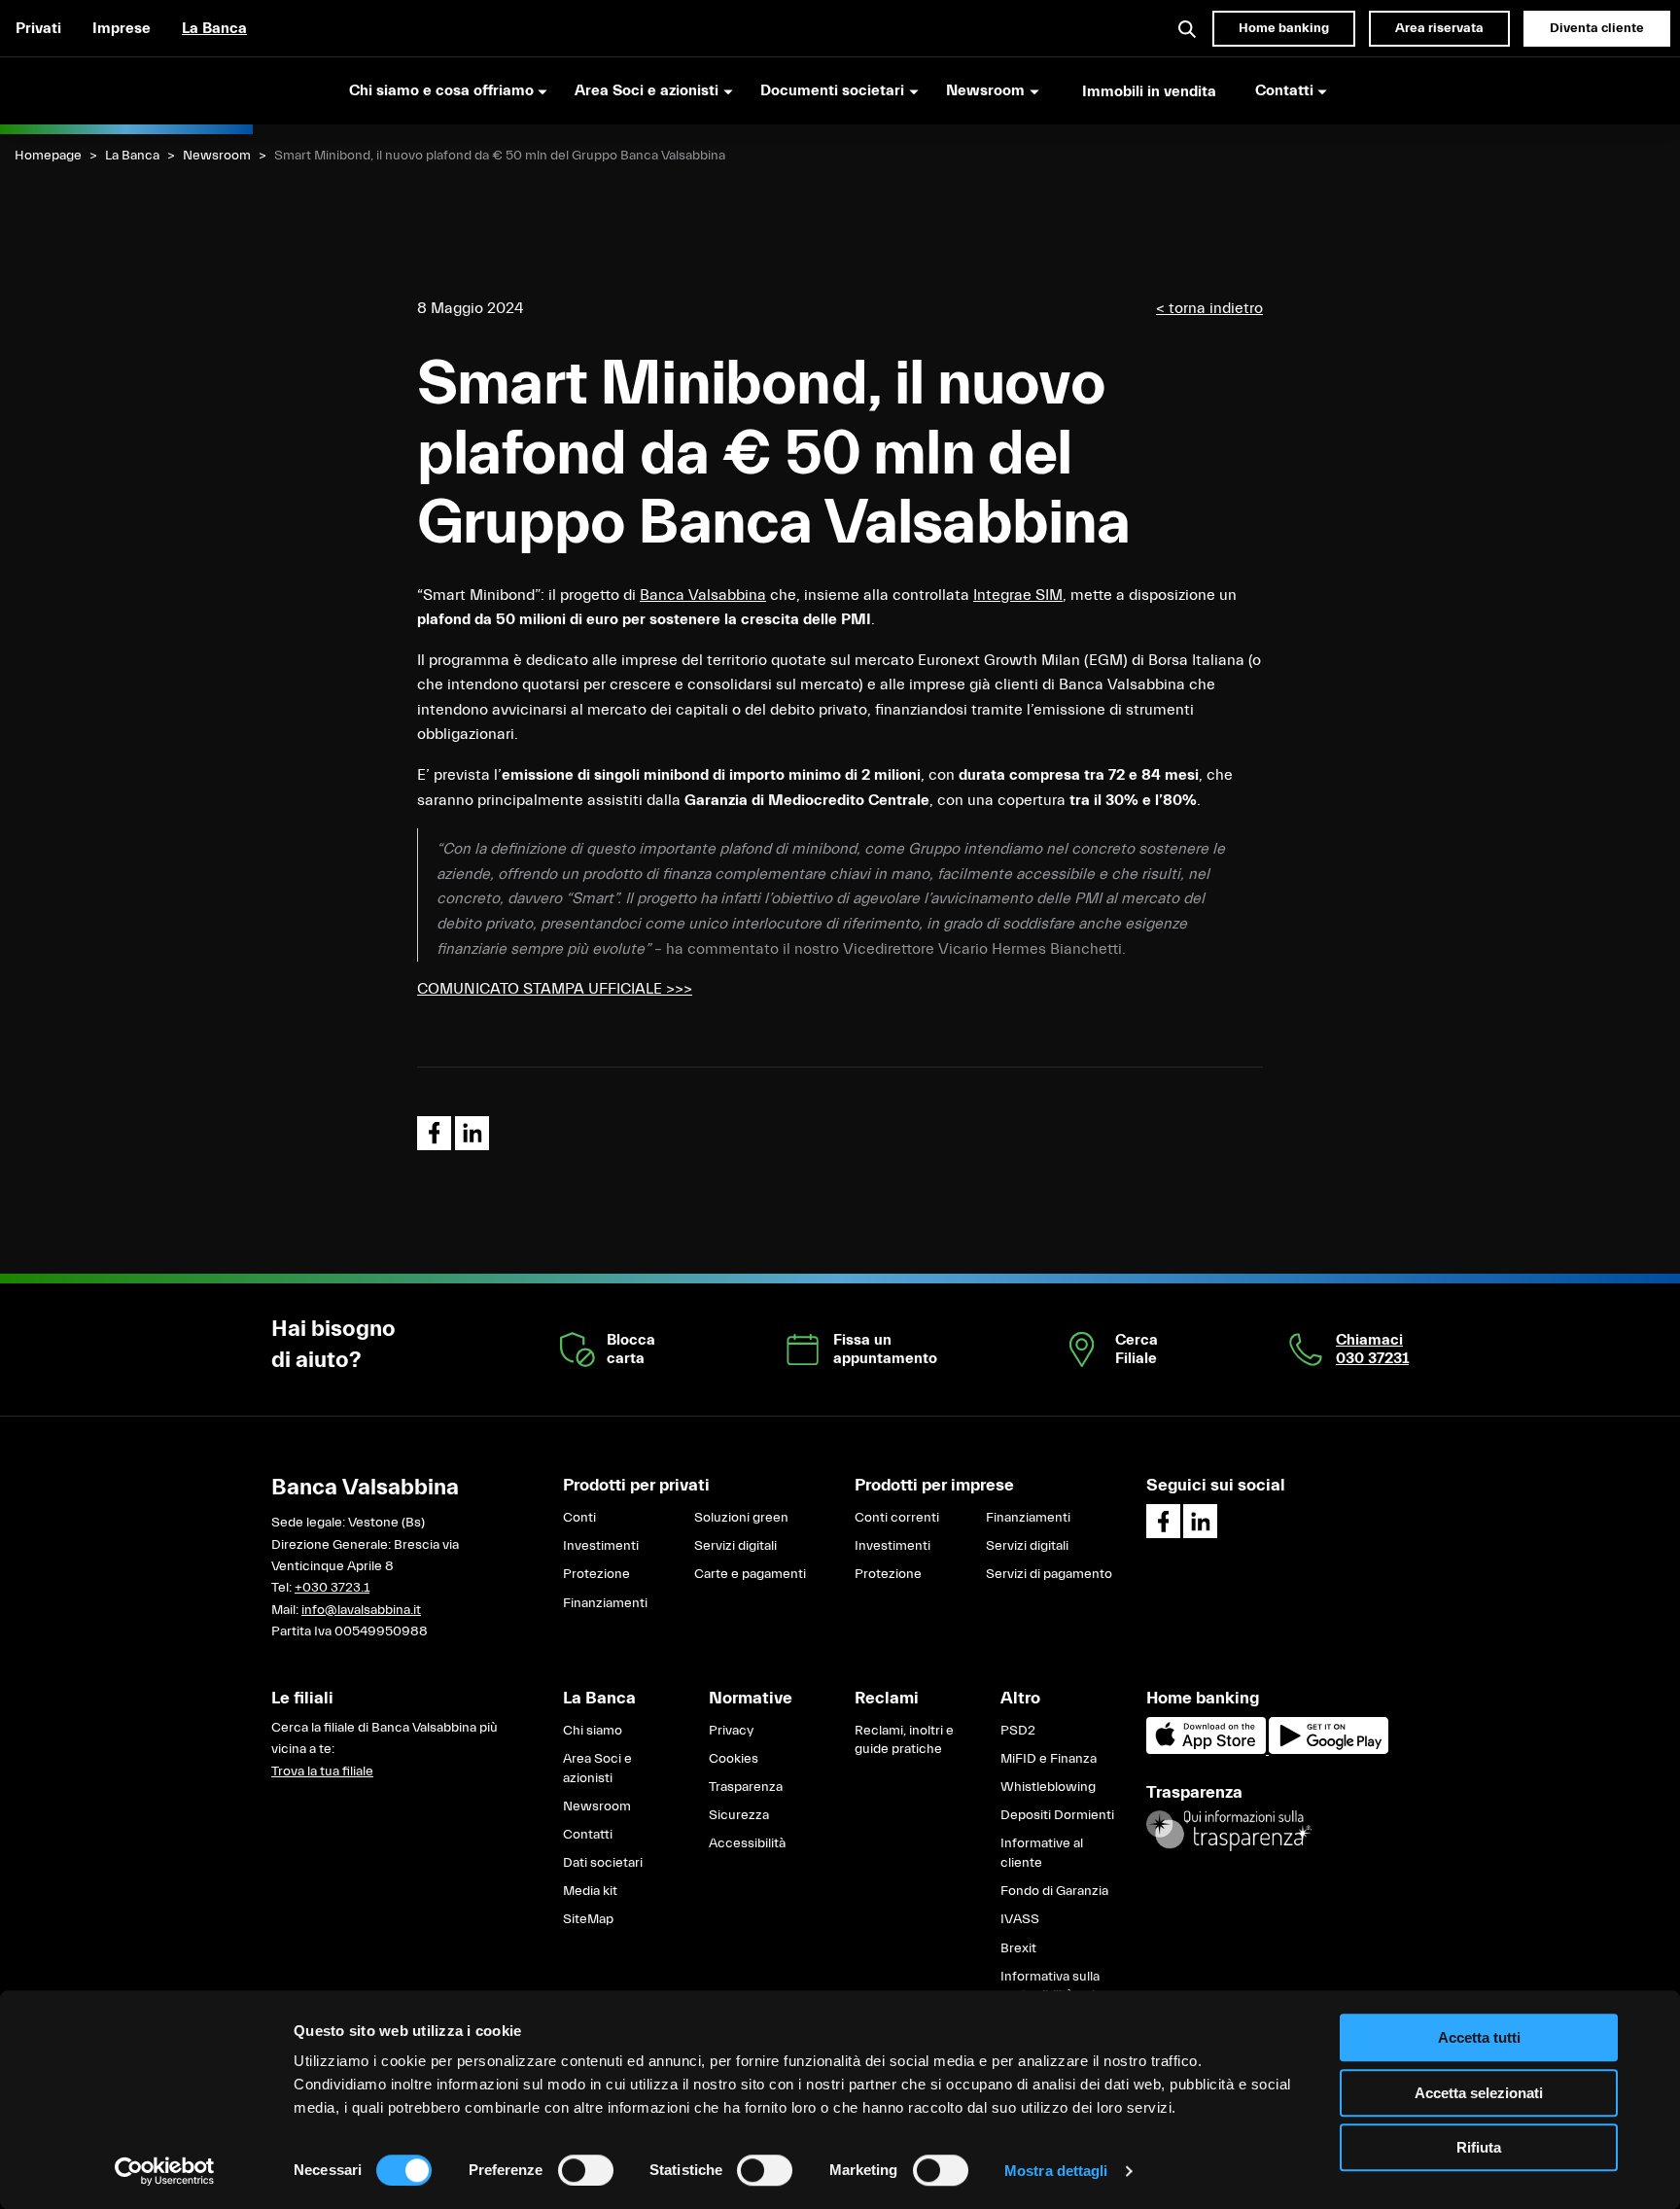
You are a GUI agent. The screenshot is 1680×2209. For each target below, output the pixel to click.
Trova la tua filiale (322, 1771)
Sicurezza (739, 1815)
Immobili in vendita (1149, 91)
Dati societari (603, 1863)
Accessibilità (747, 1843)
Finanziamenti (605, 1603)
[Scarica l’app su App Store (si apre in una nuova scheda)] (1207, 1750)
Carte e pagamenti (750, 1574)
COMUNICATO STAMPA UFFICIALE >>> (555, 989)
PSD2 (1018, 1731)
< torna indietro (1209, 308)
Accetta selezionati (1479, 2093)
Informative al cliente (1042, 1853)
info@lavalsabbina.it (361, 1610)
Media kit (590, 1891)
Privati (38, 28)
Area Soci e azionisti (597, 1769)
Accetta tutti (1479, 2037)
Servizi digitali (735, 1546)
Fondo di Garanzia (1054, 1891)
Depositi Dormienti (1057, 1815)
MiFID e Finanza (1049, 1759)
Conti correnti (897, 1518)
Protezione (596, 1574)
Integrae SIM (1018, 595)
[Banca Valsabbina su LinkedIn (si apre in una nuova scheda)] (1200, 1521)
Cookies (734, 1759)
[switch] (586, 2170)
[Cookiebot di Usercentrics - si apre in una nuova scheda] (165, 2171)
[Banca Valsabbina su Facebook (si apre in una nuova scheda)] (1163, 1521)
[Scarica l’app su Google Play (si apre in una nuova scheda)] (1329, 1750)
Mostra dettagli (1056, 2171)
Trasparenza (746, 1787)
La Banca (214, 28)
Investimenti (601, 1546)
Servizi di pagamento (1049, 1574)
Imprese (122, 28)
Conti (579, 1518)
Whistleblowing (1048, 1787)
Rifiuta (1479, 2147)
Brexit (1018, 1948)
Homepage (48, 156)
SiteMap (588, 1919)
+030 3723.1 (332, 1588)
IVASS (1020, 1919)
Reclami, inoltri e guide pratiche (904, 1740)
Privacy (731, 1731)
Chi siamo (593, 1731)
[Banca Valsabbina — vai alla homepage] (126, 90)
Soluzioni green (741, 1518)
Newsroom (217, 156)
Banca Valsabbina (703, 595)
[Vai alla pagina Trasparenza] (1229, 1831)
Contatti (588, 1835)
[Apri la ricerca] (1188, 28)
